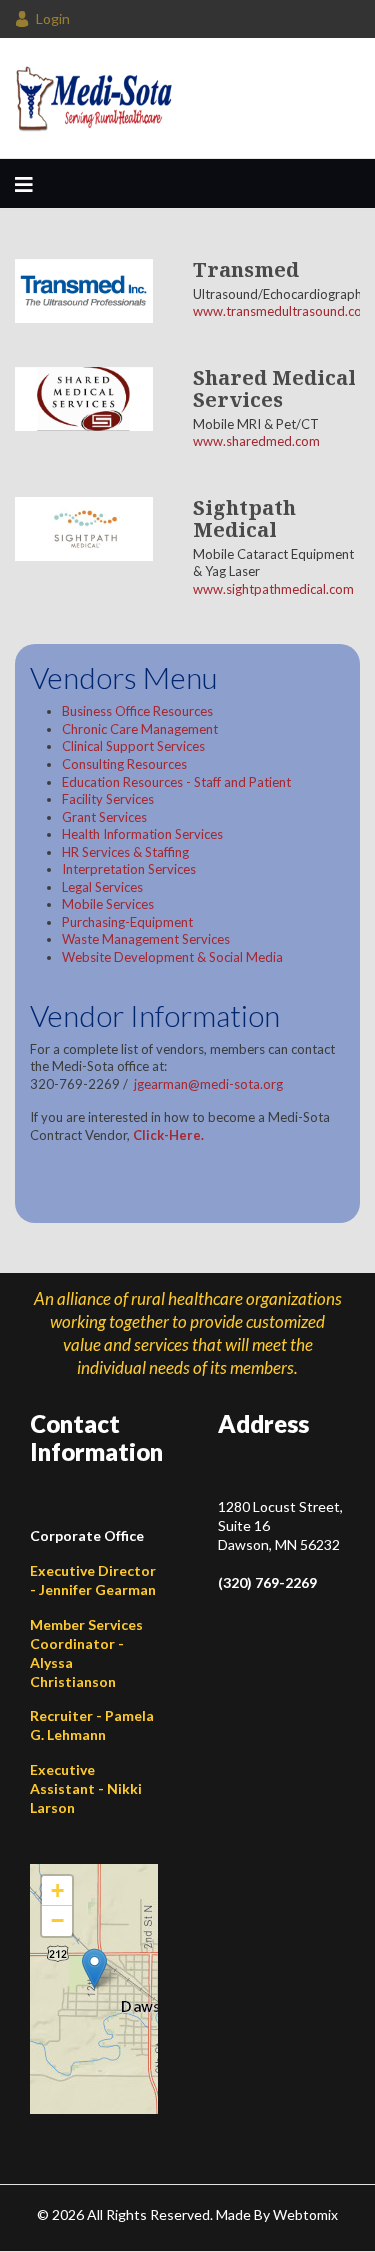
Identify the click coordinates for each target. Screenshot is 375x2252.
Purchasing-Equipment (127, 922)
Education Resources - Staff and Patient (176, 782)
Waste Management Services (146, 939)
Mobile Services (108, 904)
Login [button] (53, 18)
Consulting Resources (124, 764)
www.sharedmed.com (256, 441)
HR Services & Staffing (125, 852)
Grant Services (104, 817)
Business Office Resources (137, 711)
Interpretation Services (129, 869)
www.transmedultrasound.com (283, 311)
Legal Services (102, 887)
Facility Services (108, 799)
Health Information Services (142, 834)
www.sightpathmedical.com (273, 589)
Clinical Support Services (133, 746)
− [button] (57, 1920)
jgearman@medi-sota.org (208, 1084)
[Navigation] (24, 184)
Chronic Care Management (140, 729)
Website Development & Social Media (172, 957)
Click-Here (167, 1135)
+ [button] (57, 1890)
